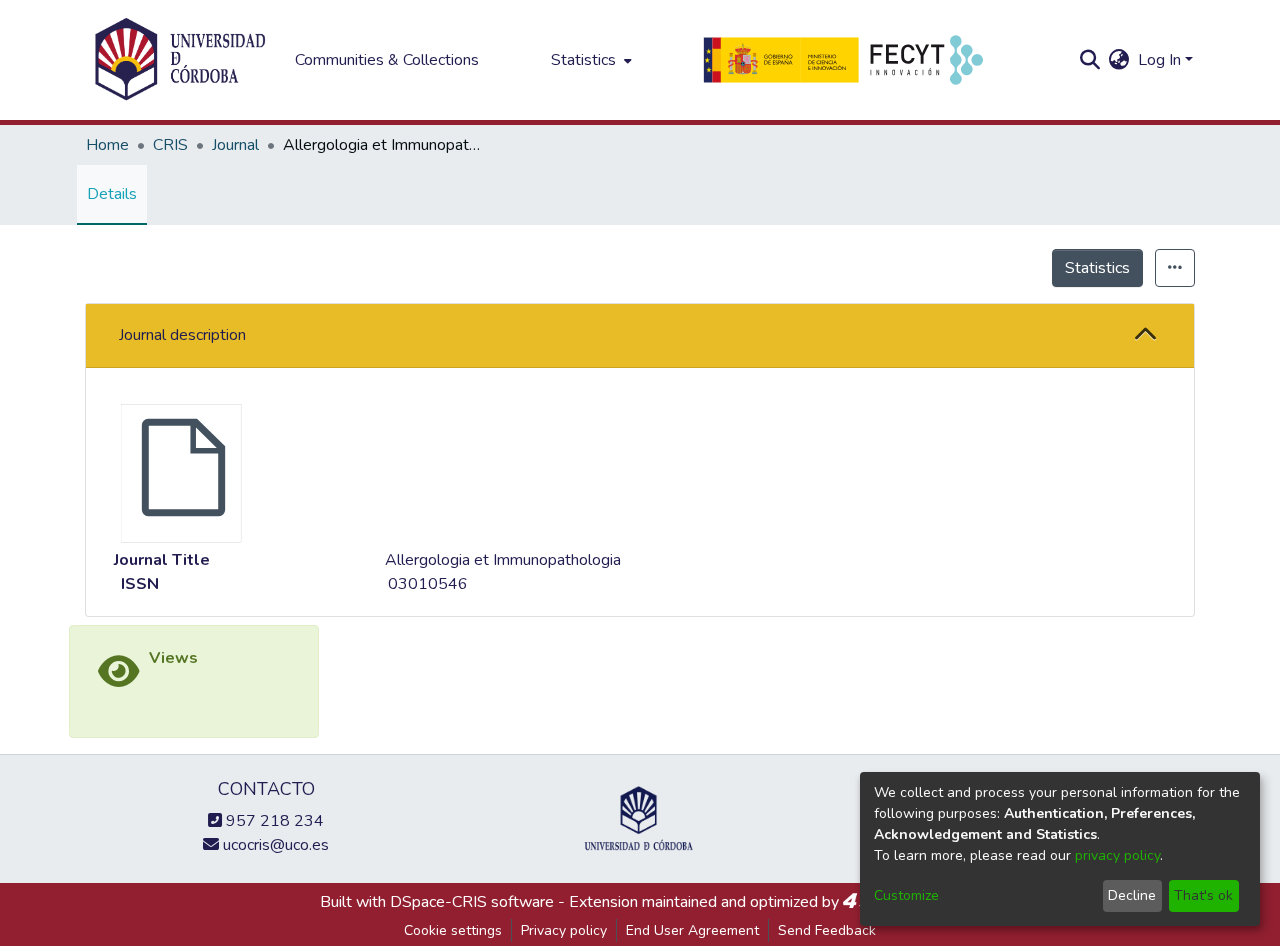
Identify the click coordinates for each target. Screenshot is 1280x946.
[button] (1146, 335)
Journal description (182, 335)
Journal (235, 145)
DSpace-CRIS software (472, 902)
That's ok (1203, 895)
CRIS (170, 145)
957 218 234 (273, 821)
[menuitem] (589, 60)
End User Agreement (692, 930)
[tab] (640, 336)
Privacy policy (564, 930)
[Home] (180, 60)
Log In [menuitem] (1159, 60)
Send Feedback (827, 930)
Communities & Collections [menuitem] (387, 60)
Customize (906, 895)
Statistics (1097, 268)
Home (107, 145)
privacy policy (1117, 855)
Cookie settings (453, 930)
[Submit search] (1090, 60)
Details (112, 194)
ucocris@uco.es (274, 845)
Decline (1132, 895)
